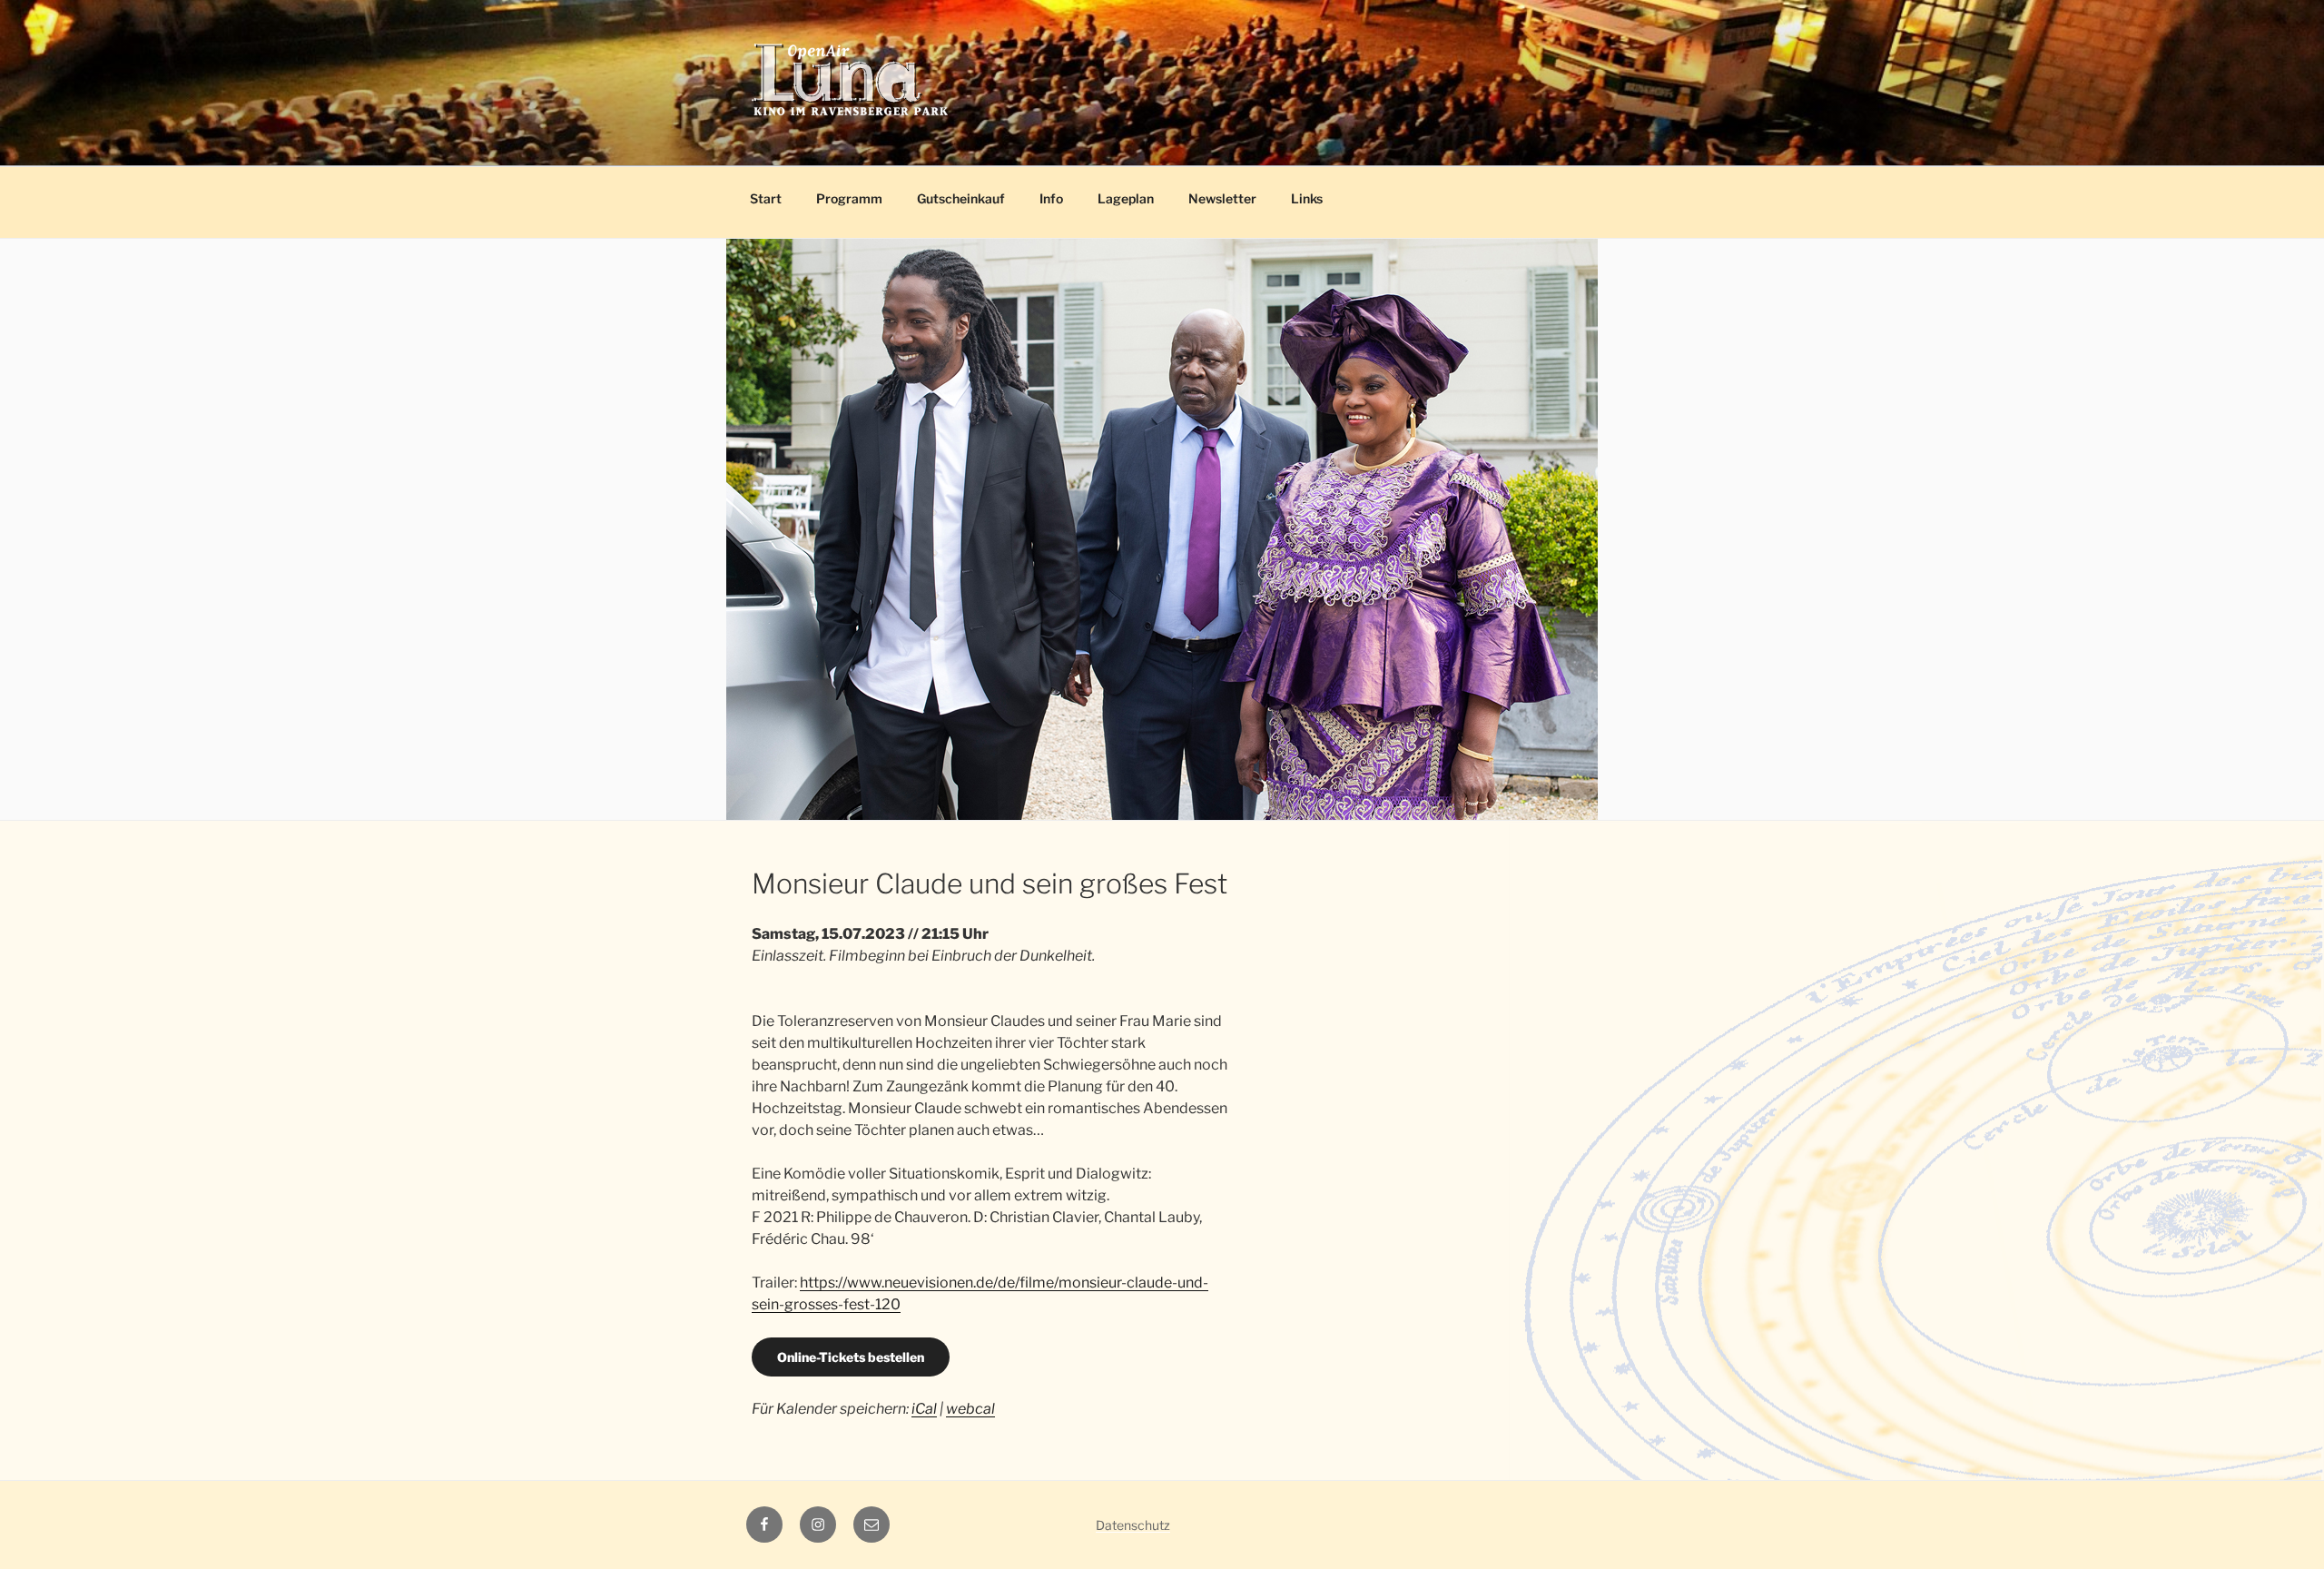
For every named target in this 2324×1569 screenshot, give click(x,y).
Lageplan (1126, 198)
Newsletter (1222, 198)
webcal (970, 1409)
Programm (849, 198)
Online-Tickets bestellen (851, 1357)
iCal (924, 1409)
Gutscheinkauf (961, 198)
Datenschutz (1133, 1525)
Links (1307, 198)
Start (766, 198)
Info (1051, 198)
